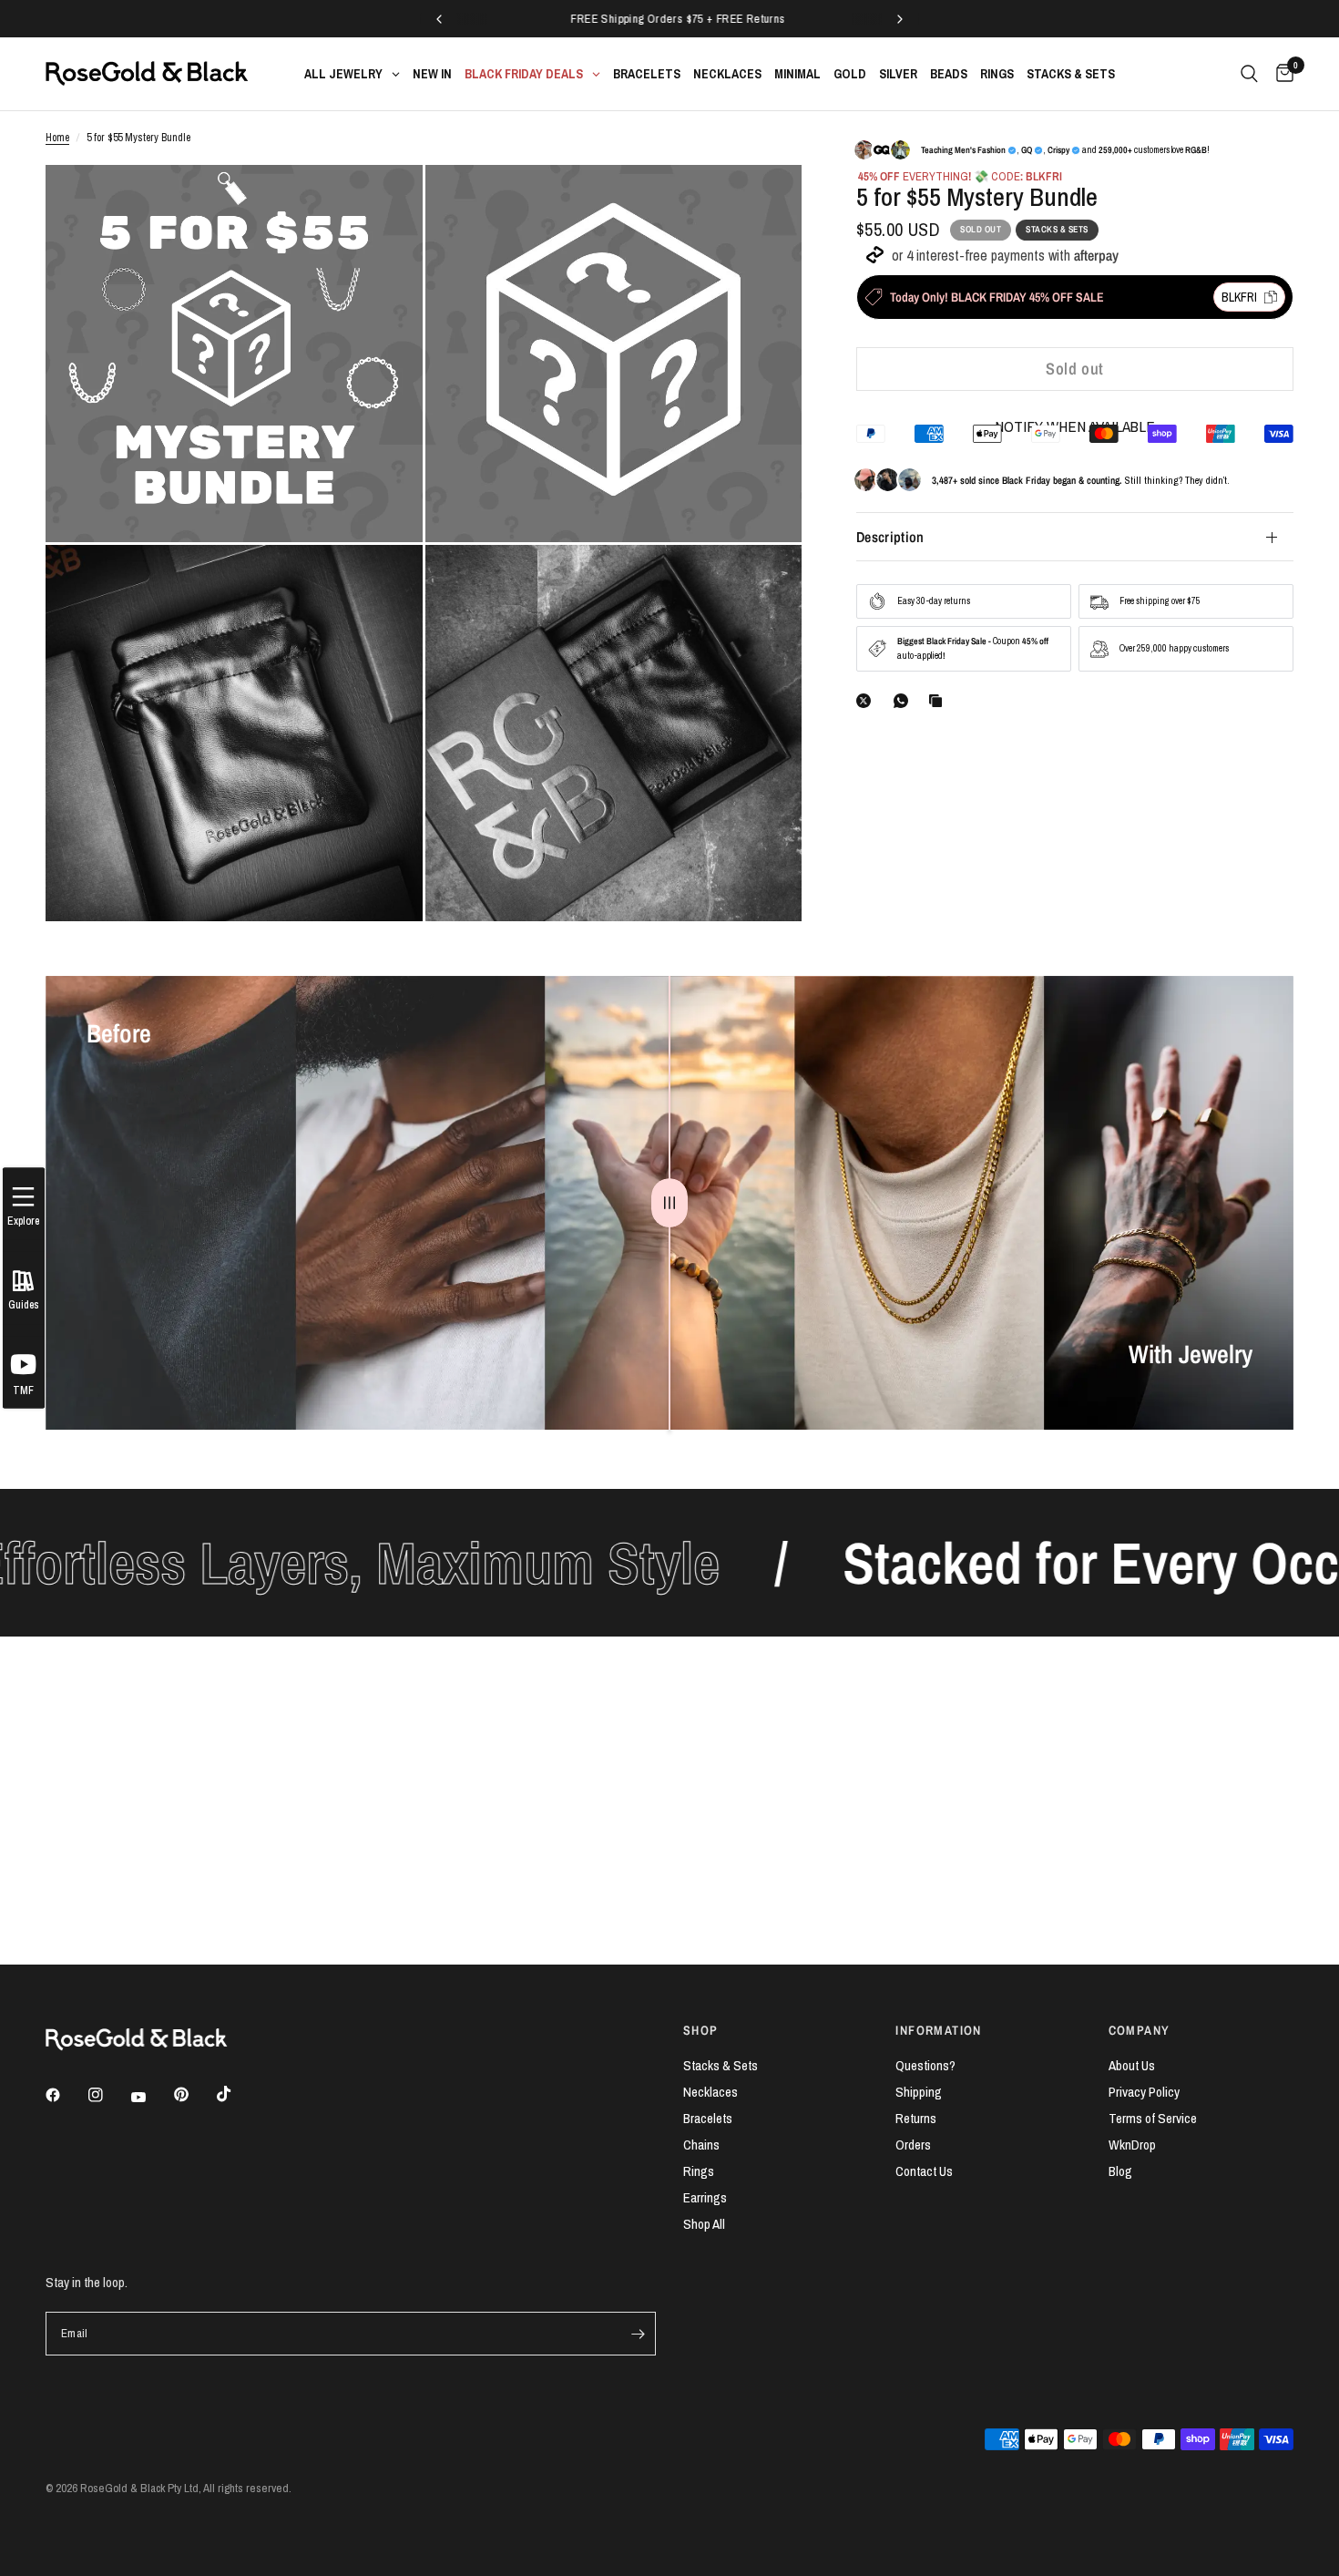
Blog (1120, 2171)
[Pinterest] (194, 2095)
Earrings (705, 2197)
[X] (867, 701)
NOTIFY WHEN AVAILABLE (1075, 426)
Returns (916, 2118)
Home (57, 138)
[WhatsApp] (905, 701)
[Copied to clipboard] (939, 701)
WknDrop (1132, 2145)
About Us (1132, 2065)
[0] (1280, 74)
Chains (701, 2145)
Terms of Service (1153, 2118)
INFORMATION (938, 2030)
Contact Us (924, 2171)
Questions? (925, 2065)
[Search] (1249, 74)
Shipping (919, 2092)
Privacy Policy (1144, 2092)
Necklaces (710, 2092)
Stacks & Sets (721, 2065)
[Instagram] (108, 2095)
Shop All (704, 2224)
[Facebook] (66, 2095)
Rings (699, 2171)
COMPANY (1140, 2030)
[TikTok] (237, 2094)
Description (890, 537)
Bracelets (708, 2118)
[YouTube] (151, 2098)
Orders (913, 2145)
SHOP (701, 2030)
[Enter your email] (638, 2334)
